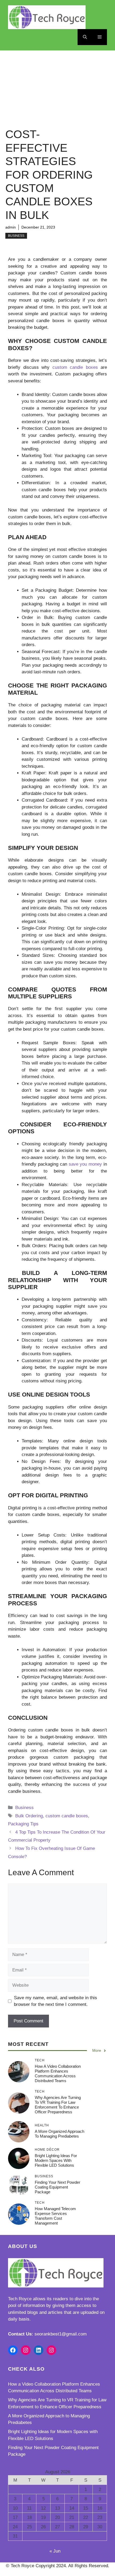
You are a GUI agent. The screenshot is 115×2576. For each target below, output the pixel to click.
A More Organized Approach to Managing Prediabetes (60, 2134)
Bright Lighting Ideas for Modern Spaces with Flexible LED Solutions (56, 2160)
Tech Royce (20, 2299)
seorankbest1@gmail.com (61, 2334)
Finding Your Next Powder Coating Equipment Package (57, 2187)
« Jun (55, 2551)
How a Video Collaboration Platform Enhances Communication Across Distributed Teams (58, 2073)
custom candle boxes (67, 1816)
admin (11, 227)
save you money (85, 1164)
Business (16, 236)
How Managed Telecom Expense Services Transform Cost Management (55, 2216)
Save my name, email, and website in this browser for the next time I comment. (55, 2001)
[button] (85, 37)
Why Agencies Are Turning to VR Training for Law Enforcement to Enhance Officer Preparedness (58, 2105)
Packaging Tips (23, 1824)
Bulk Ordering (29, 1816)
